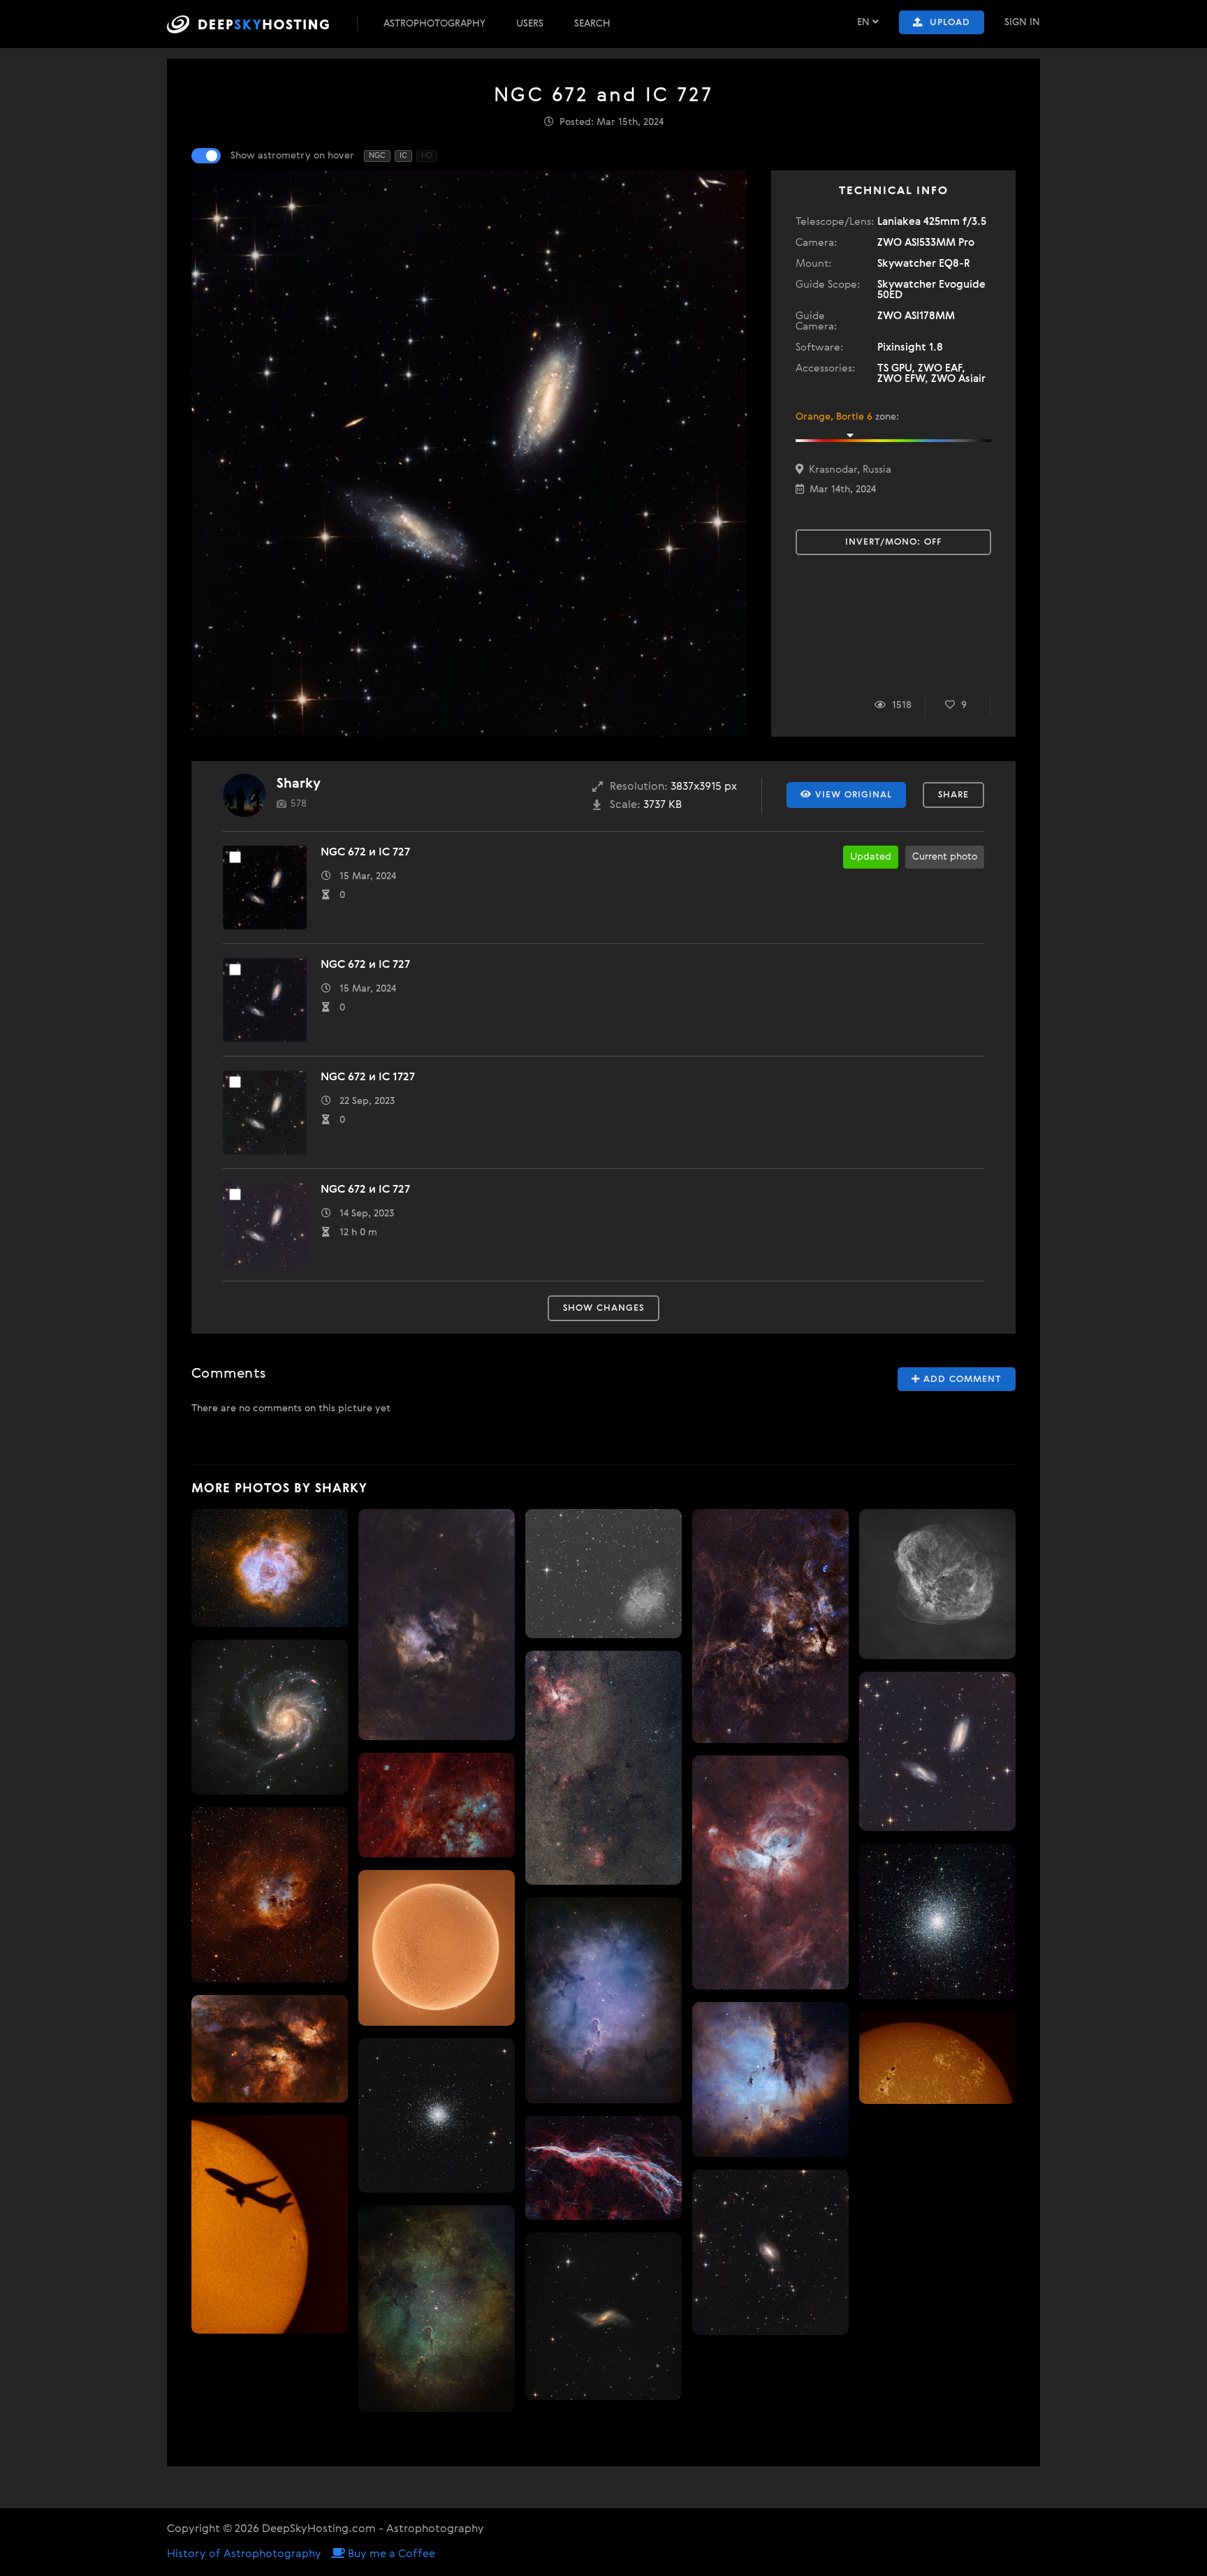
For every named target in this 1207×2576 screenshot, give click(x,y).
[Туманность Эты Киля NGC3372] (770, 1872)
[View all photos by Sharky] (244, 795)
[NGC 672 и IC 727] (937, 1751)
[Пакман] (770, 2080)
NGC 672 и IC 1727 (368, 1077)
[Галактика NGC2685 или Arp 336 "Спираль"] (770, 2252)
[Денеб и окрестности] (437, 1624)
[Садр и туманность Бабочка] (270, 2049)
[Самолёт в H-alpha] (270, 2224)
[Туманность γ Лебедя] (770, 1626)
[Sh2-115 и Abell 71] (437, 1805)
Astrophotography (434, 24)
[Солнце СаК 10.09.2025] (937, 2058)
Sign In (1022, 22)
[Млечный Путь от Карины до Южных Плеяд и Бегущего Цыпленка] (603, 1768)
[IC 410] (270, 1894)
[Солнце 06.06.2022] (437, 1948)
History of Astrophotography (244, 2554)
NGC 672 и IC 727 (365, 853)
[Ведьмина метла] (603, 2167)
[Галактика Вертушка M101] (270, 1717)
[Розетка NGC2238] (270, 1568)
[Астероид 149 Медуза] (603, 1573)
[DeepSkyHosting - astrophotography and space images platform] (261, 24)
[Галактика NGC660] (603, 2316)
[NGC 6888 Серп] (937, 1584)
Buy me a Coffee (390, 2554)
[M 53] (437, 2115)
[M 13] (937, 1921)
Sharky (299, 784)
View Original (852, 795)
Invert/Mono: (893, 542)
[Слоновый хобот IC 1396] (437, 2309)
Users (530, 24)
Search (592, 24)
